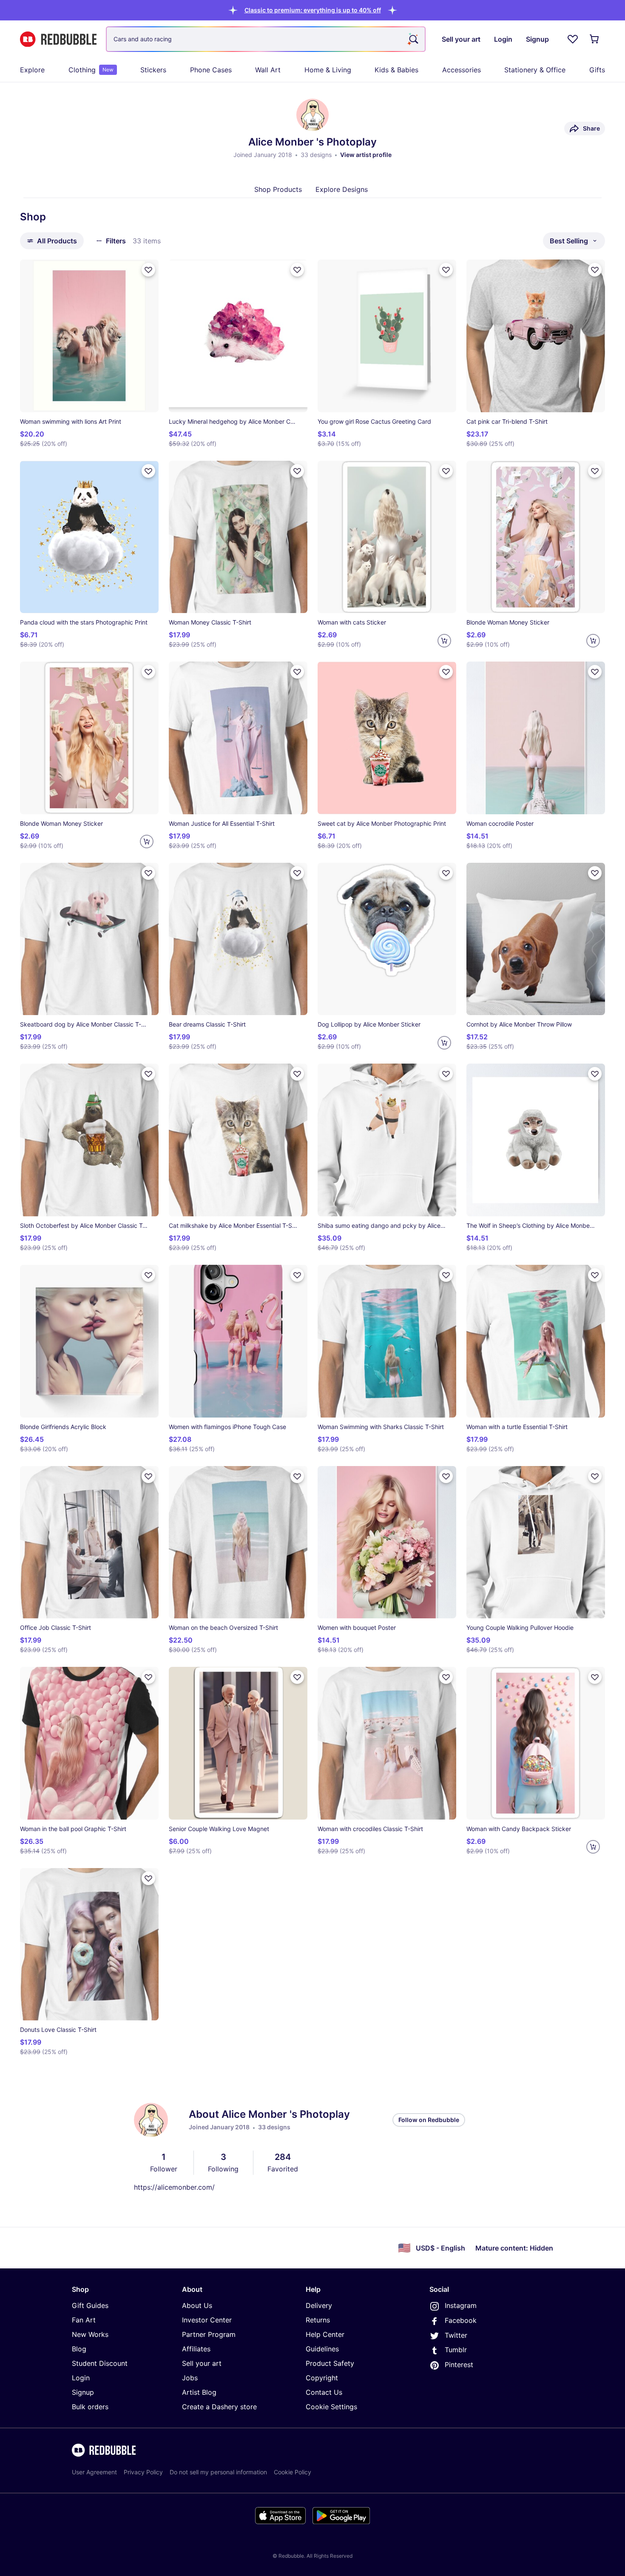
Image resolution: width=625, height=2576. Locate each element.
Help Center (325, 2334)
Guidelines (322, 2349)
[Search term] (413, 39)
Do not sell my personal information (218, 2472)
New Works (90, 2334)
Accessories (462, 70)
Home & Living (328, 70)
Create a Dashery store (219, 2407)
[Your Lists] (573, 39)
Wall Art (268, 70)
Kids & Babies (396, 70)
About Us (197, 2305)
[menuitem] (32, 70)
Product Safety (330, 2363)
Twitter (456, 2335)
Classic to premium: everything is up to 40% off (313, 10)
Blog (79, 2349)
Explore (32, 70)
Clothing (91, 70)
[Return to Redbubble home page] (58, 39)
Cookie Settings (331, 2407)
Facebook (461, 2320)
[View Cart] (595, 39)
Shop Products (278, 189)
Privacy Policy (143, 2472)
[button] (313, 10)
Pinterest (459, 2365)
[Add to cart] (444, 641)
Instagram (461, 2305)
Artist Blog (199, 2392)
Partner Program (209, 2334)
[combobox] (266, 39)
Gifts (597, 70)
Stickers (153, 70)
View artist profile (366, 155)
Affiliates (196, 2349)
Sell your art (202, 2363)
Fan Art (84, 2320)
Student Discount (100, 2363)
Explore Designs (342, 189)
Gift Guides (90, 2305)
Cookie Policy (293, 2472)
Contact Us (324, 2392)
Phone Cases (211, 70)
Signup (83, 2392)
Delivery (319, 2305)
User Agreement (94, 2472)
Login (81, 2378)
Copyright (322, 2378)
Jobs (190, 2378)
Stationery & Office (535, 70)
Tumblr (456, 2350)
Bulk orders (90, 2407)
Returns (318, 2320)
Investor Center (207, 2320)
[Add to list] (148, 270)
